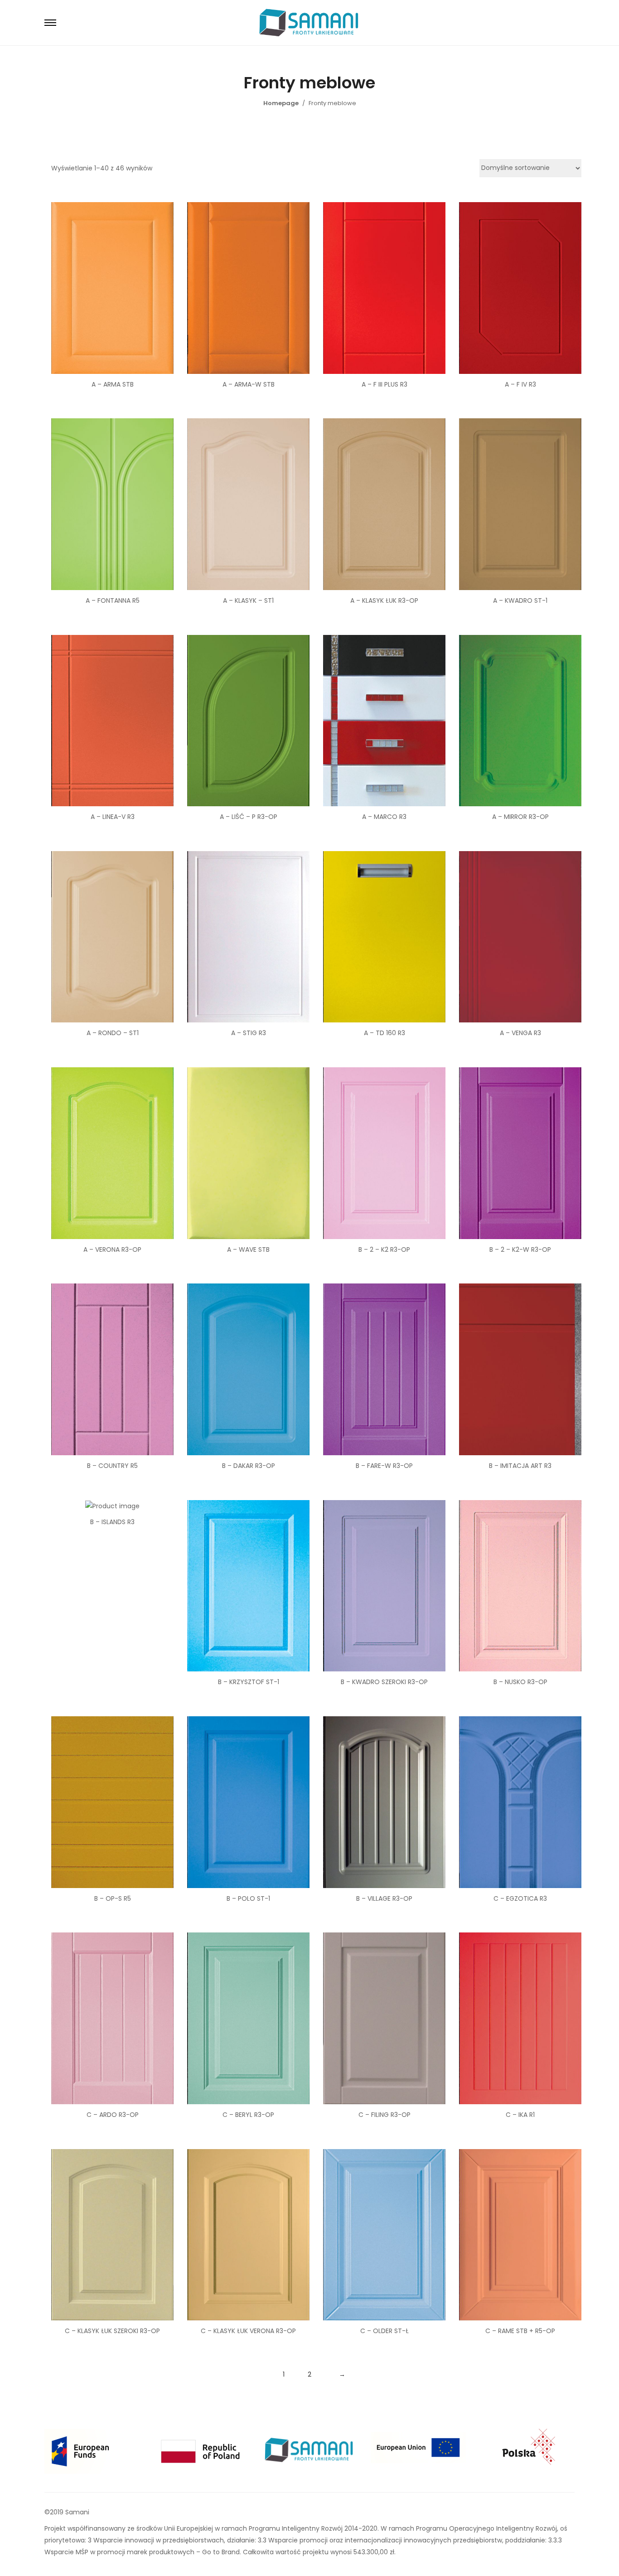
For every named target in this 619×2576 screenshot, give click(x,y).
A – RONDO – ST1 (113, 1033)
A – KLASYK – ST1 (248, 600)
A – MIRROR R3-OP (520, 817)
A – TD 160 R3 (384, 1033)
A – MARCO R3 (384, 817)
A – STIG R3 (249, 1033)
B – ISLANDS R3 (112, 1522)
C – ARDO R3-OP (113, 2115)
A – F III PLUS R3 (384, 384)
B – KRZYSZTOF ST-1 (249, 1682)
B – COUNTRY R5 (112, 1466)
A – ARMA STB (113, 384)
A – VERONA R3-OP (112, 1249)
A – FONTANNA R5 (113, 600)
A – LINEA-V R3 (113, 817)
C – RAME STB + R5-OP (520, 2331)
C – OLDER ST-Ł (384, 2331)
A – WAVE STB (248, 1249)
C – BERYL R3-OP (248, 2115)
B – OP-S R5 (113, 1898)
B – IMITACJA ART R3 (520, 1466)
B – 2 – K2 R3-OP (384, 1249)
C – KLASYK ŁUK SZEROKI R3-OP (112, 2331)
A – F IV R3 (520, 384)
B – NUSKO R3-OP (520, 1682)
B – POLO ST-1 (248, 1898)
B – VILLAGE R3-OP (384, 1898)
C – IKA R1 (520, 2115)
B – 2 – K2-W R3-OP (520, 1249)
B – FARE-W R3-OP (384, 1466)
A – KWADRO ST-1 (520, 600)
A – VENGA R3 (520, 1033)
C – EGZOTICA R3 (520, 1898)
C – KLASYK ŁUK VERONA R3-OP (248, 2331)
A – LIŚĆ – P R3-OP (249, 817)
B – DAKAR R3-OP (249, 1466)
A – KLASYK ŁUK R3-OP (384, 600)
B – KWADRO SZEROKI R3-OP (384, 1682)
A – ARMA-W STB (249, 384)
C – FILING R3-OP (384, 2115)
